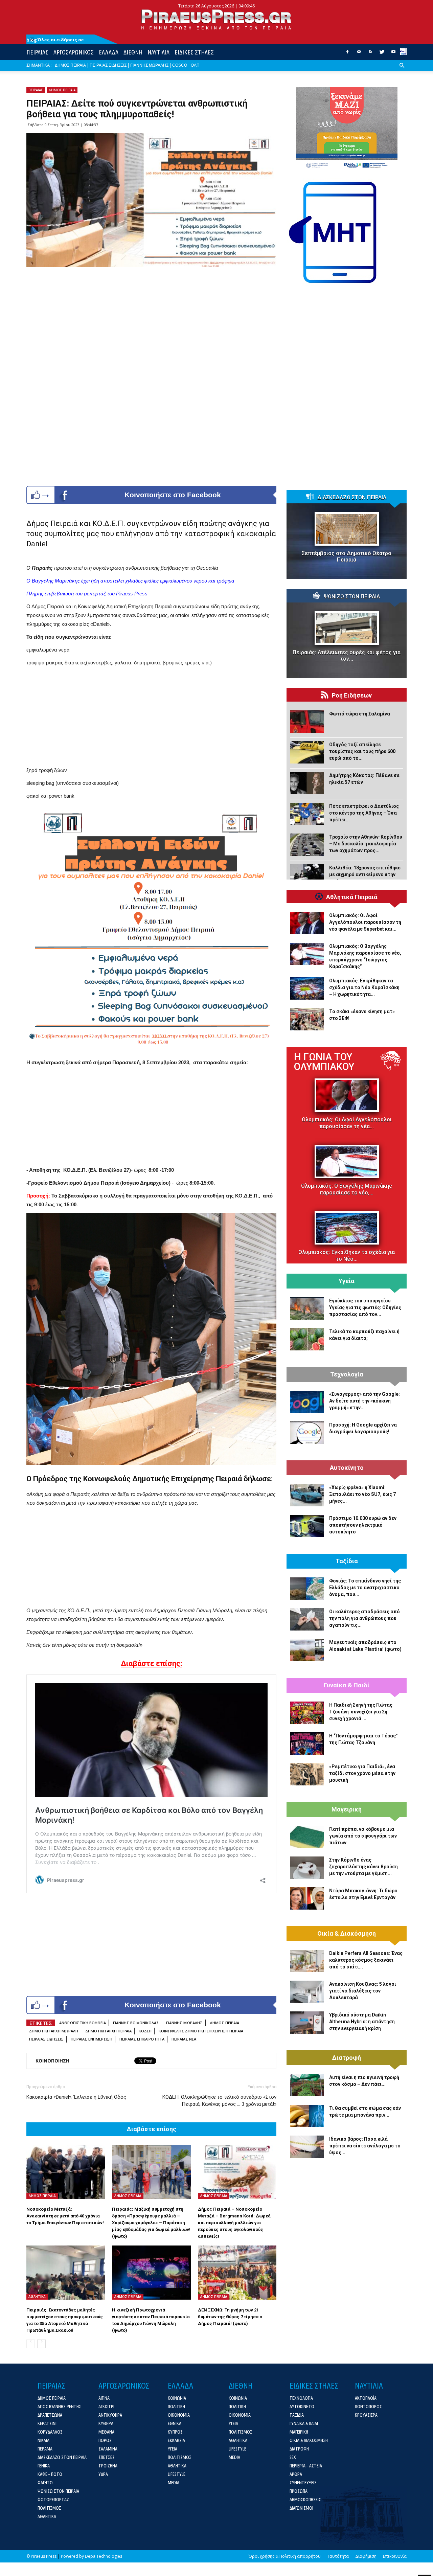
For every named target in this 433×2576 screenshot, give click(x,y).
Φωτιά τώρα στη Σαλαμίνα (360, 714)
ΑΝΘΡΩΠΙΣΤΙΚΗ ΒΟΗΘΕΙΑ (83, 2023)
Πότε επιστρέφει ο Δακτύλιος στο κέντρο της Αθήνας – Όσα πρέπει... (364, 813)
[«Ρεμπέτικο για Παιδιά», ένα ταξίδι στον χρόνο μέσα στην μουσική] (307, 1774)
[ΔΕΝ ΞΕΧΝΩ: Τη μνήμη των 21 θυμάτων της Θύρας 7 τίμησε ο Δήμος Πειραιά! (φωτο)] (237, 2273)
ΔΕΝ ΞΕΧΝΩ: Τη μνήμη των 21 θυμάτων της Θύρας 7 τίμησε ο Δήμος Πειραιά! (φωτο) (230, 2317)
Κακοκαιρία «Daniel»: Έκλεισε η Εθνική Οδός (76, 2097)
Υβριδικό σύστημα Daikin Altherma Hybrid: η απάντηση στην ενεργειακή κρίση (362, 2022)
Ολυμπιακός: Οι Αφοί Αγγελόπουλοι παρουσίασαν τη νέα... (347, 1123)
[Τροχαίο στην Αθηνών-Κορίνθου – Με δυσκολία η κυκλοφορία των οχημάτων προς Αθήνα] (307, 845)
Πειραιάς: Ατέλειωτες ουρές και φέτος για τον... (347, 656)
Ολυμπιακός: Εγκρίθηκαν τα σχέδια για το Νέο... (347, 1256)
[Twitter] (382, 54)
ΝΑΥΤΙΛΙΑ (158, 52)
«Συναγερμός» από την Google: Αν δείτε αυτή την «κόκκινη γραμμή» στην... (364, 1401)
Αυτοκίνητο (347, 1468)
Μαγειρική (347, 1809)
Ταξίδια (347, 1561)
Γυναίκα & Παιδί (347, 1685)
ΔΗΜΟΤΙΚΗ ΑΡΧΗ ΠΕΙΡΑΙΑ (108, 2031)
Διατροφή (347, 2058)
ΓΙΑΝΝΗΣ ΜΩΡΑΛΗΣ (149, 65)
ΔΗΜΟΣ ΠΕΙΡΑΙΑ (70, 65)
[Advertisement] (151, 719)
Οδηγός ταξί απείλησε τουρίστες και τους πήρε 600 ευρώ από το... (362, 751)
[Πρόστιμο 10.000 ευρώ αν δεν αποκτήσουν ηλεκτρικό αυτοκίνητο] (307, 1526)
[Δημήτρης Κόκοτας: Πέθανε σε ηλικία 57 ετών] (307, 783)
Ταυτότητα (338, 2556)
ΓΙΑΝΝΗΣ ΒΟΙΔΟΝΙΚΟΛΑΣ (136, 2023)
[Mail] (359, 54)
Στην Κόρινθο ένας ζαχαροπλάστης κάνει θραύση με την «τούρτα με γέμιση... (363, 1867)
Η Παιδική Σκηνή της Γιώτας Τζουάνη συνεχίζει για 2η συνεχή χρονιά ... (361, 1712)
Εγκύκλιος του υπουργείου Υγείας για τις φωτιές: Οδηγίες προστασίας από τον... (365, 1307)
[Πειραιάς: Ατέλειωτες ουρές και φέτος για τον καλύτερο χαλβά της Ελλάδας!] (347, 628)
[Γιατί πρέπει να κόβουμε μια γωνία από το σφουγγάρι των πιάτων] (307, 1837)
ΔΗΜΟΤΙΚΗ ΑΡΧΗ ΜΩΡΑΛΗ (54, 2031)
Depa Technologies (104, 2556)
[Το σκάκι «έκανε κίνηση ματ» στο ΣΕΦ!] (307, 1019)
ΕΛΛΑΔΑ (109, 52)
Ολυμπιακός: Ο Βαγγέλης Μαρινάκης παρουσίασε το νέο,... (347, 1189)
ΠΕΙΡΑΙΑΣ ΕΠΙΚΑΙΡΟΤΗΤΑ (142, 2039)
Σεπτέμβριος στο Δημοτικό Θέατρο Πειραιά (347, 556)
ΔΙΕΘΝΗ (133, 52)
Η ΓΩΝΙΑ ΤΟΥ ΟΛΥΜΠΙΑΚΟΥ (324, 1062)
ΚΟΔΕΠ (145, 2031)
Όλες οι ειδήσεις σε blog (55, 40)
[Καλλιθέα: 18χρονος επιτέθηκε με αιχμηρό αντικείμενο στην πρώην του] (307, 875)
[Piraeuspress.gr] (216, 19)
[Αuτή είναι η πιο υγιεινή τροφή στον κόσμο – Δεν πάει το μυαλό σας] (307, 2085)
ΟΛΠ (195, 65)
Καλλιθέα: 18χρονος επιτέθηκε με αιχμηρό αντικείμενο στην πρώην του (365, 874)
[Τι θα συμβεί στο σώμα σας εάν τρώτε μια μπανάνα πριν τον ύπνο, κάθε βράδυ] (307, 2116)
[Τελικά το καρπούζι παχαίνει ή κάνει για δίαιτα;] (307, 1339)
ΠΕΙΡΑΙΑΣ (37, 52)
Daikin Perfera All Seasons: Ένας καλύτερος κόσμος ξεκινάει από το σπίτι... (366, 1960)
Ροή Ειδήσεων (352, 696)
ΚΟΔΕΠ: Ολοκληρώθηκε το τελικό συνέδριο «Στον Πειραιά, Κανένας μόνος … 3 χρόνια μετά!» (219, 2101)
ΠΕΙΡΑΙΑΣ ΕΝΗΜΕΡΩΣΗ (92, 2039)
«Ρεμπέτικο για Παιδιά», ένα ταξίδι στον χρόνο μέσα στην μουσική (362, 1773)
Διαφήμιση (366, 2556)
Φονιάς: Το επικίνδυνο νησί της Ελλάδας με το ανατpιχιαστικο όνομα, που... (365, 1588)
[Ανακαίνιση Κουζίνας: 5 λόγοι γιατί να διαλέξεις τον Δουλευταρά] (307, 1992)
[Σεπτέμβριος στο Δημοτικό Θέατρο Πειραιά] (347, 529)
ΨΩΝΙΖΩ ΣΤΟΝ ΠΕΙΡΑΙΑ (352, 597)
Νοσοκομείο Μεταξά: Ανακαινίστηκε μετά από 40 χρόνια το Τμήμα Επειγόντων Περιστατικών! (65, 2216)
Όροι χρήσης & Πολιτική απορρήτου (285, 2556)
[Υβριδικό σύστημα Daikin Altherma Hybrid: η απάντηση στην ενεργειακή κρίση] (307, 2023)
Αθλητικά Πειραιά (352, 897)
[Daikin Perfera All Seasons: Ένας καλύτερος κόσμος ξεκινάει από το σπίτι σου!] (307, 1961)
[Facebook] (347, 54)
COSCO (180, 65)
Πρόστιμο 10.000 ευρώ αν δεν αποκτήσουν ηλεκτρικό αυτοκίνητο (363, 1525)
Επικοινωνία (395, 2556)
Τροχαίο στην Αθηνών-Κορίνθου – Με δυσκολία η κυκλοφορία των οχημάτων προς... (366, 844)
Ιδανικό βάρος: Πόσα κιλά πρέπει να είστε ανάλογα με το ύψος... (365, 2146)
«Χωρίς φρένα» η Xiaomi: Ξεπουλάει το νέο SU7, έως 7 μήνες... (362, 1494)
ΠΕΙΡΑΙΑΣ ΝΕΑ (184, 2039)
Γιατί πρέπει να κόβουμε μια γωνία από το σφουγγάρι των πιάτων (363, 1836)
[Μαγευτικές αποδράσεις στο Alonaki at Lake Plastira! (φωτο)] (307, 1650)
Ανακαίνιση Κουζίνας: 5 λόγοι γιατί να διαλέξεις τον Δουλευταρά (363, 1991)
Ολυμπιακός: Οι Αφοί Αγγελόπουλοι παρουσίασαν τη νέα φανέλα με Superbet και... (365, 922)
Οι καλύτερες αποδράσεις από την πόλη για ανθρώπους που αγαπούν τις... (364, 1618)
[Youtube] (393, 54)
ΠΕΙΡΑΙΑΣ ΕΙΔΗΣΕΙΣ (108, 65)
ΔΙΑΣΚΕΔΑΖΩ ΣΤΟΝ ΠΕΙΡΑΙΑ (352, 498)
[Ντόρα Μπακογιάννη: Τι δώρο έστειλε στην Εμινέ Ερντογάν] (307, 1898)
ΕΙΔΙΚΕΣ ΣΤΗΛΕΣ (194, 52)
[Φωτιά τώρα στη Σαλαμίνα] (307, 722)
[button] (402, 71)
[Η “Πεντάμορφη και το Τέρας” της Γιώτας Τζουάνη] (307, 1743)
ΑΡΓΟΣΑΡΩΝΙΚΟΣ (74, 52)
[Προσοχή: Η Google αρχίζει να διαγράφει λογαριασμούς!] (307, 1433)
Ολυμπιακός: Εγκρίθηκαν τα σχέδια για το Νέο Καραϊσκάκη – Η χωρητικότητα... (364, 987)
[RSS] (370, 54)
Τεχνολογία (347, 1374)
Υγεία (347, 1281)
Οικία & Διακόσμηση (347, 1934)
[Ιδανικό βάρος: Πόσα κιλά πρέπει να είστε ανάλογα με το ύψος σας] (307, 2147)
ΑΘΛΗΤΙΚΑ (37, 2297)
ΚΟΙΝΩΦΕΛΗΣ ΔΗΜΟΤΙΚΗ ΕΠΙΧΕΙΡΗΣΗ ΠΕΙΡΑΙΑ (201, 2031)
